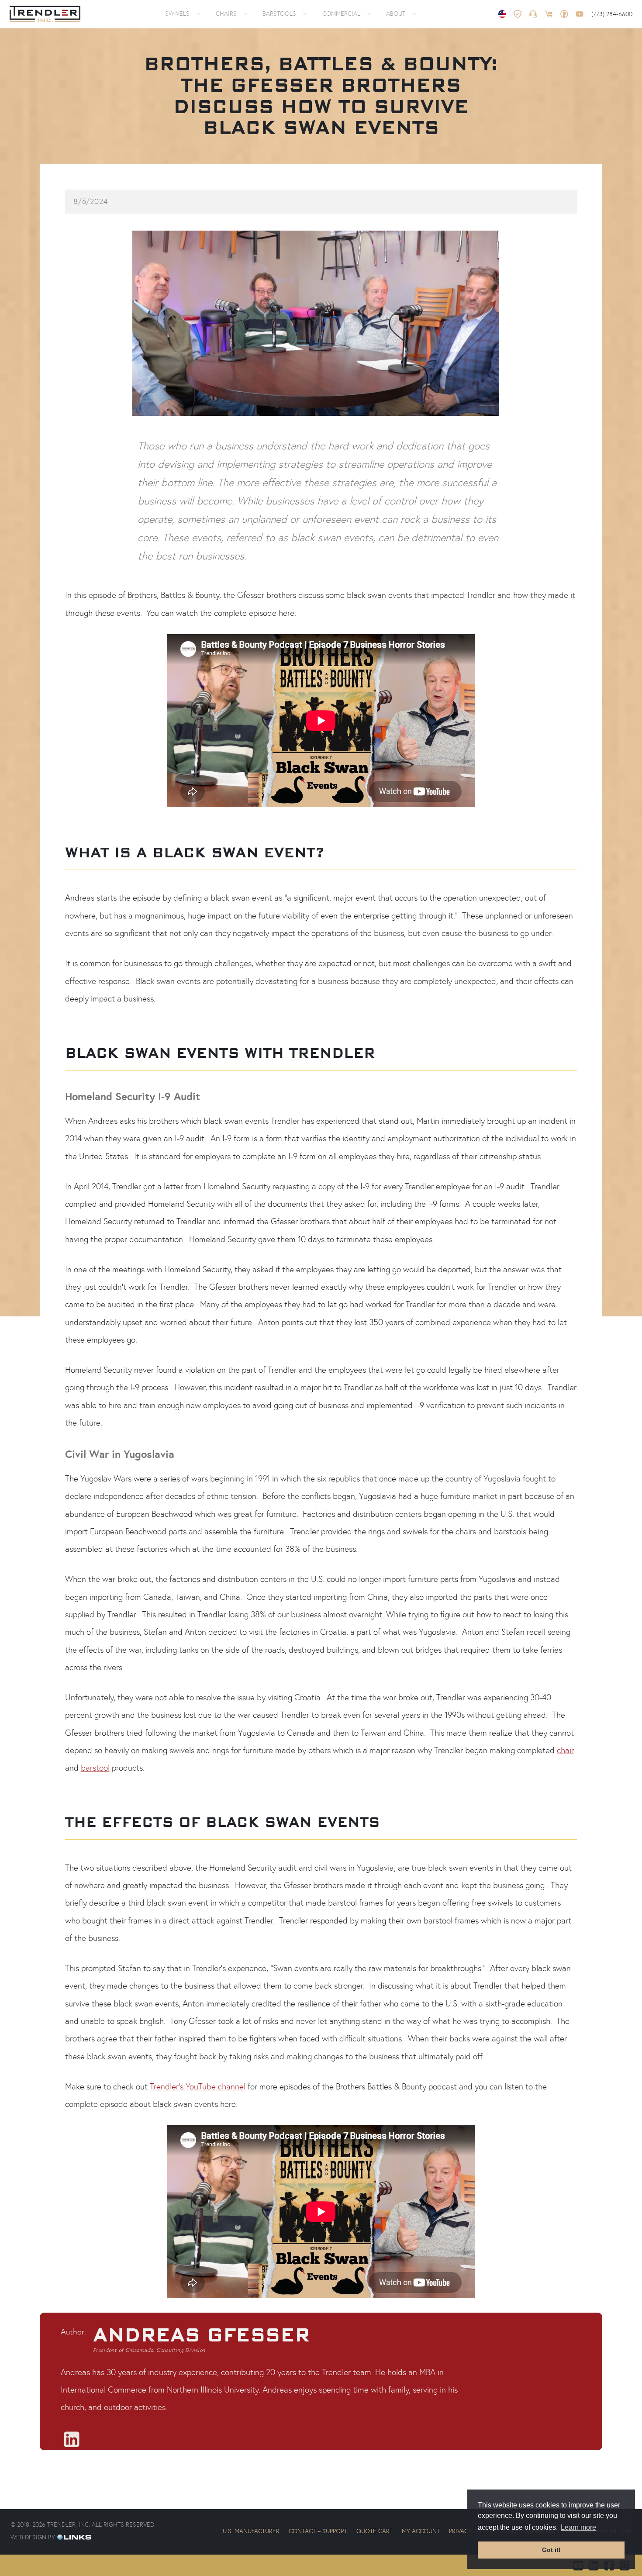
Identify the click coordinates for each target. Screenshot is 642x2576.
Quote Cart (374, 2531)
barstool (95, 1768)
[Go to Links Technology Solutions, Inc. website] (73, 2537)
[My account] (564, 14)
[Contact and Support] (533, 14)
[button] (181, 14)
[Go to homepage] (45, 14)
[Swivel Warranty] (518, 14)
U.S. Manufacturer (251, 2531)
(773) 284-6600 (612, 14)
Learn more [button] (578, 2527)
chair (565, 1750)
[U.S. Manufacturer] (502, 14)
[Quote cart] (549, 14)
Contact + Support (318, 2531)
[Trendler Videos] (580, 14)
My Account (421, 2531)
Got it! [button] (551, 2550)
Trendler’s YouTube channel (198, 2086)
